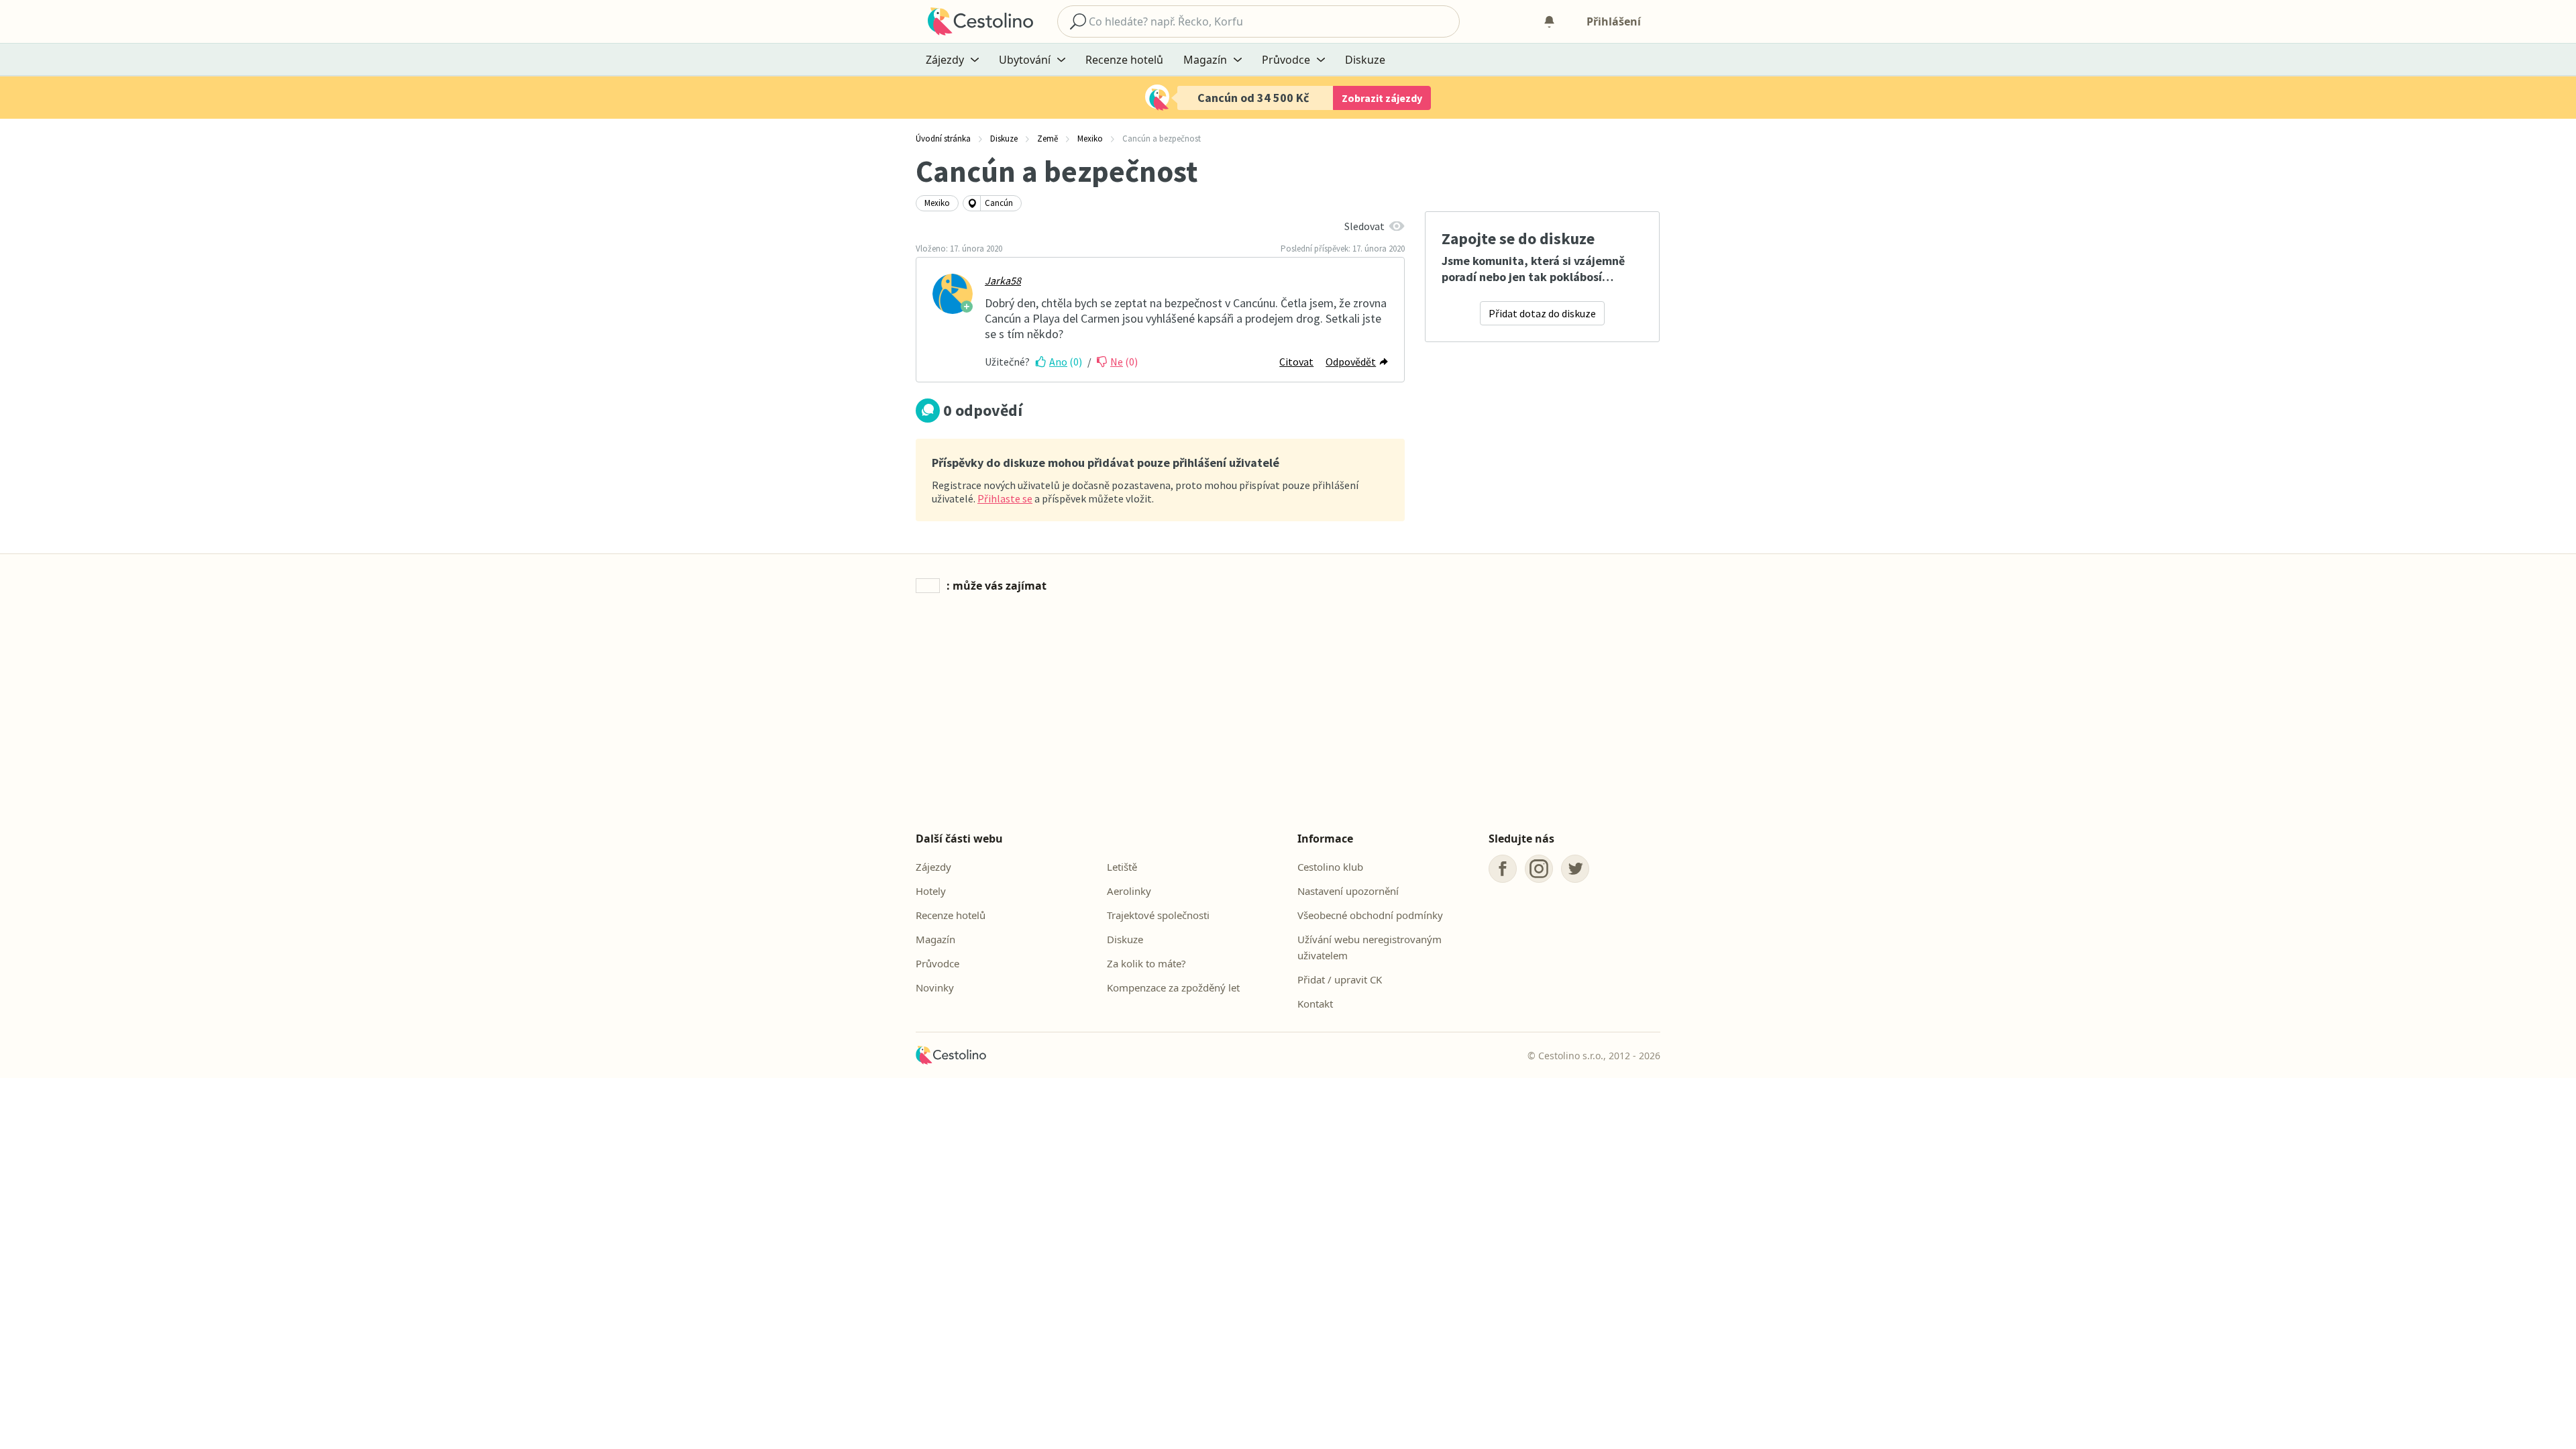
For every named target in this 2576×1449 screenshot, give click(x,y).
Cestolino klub (1330, 867)
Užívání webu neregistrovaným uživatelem (1370, 947)
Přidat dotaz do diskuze (1542, 313)
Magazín (935, 939)
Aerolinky (1129, 891)
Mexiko (937, 203)
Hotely (931, 891)
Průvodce (937, 963)
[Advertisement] (1288, 714)
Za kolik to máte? (1146, 963)
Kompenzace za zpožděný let (1173, 987)
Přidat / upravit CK (1340, 979)
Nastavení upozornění (1348, 891)
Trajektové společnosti (1158, 915)
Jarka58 (1003, 280)
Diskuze (1365, 60)
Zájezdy (933, 867)
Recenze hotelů (1124, 60)
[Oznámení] (1549, 21)
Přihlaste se (1005, 498)
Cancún (999, 203)
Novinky (935, 987)
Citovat (1296, 362)
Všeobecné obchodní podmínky (1370, 915)
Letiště (1122, 867)
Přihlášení (1614, 21)
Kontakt (1315, 1004)
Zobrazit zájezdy (1382, 98)
